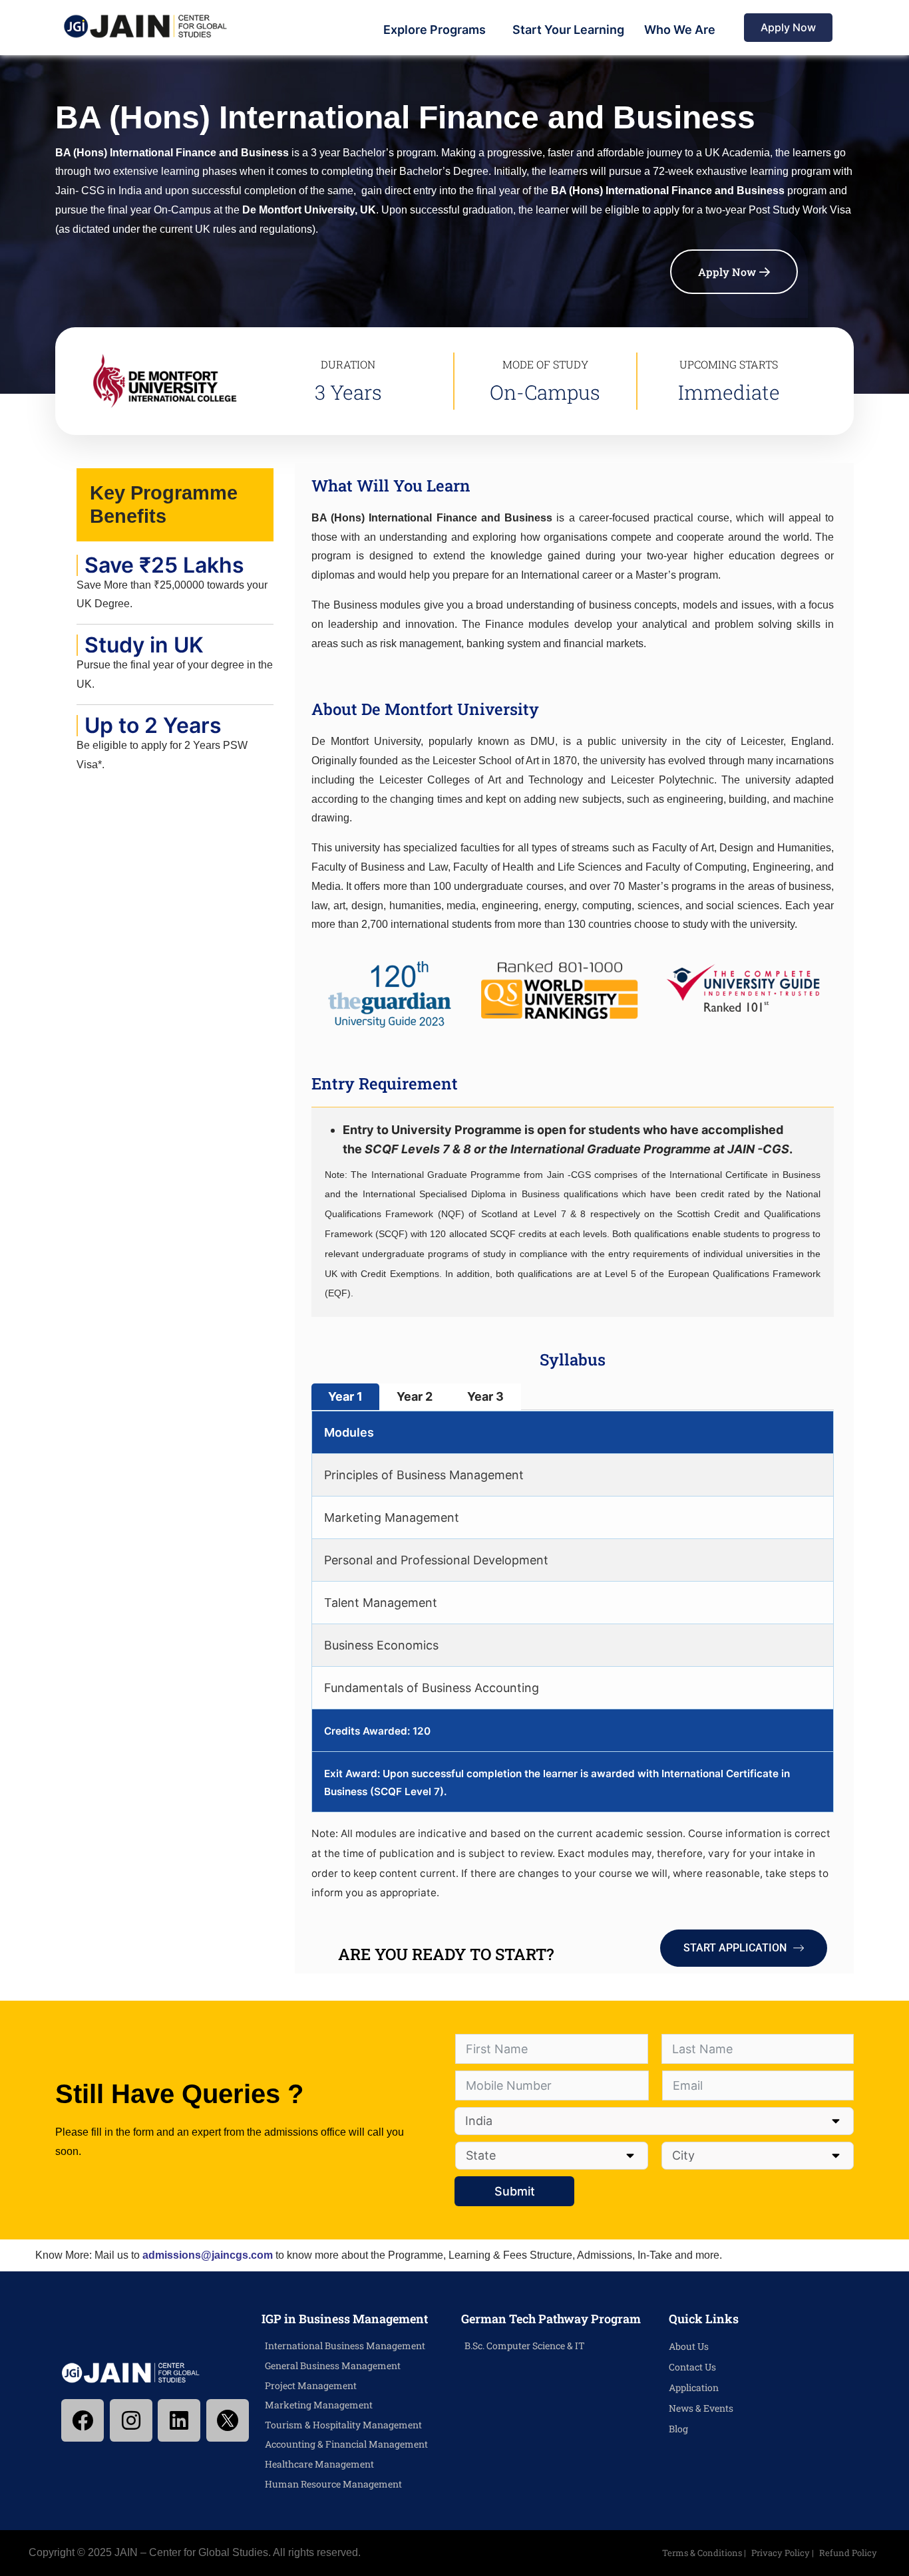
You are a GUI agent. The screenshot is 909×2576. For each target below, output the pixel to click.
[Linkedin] (179, 2420)
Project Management (311, 2385)
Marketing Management (319, 2405)
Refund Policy (848, 2553)
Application (694, 2387)
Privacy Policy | (784, 2553)
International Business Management (345, 2346)
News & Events (701, 2408)
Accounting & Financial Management (346, 2444)
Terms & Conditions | (705, 2553)
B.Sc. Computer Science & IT (525, 2346)
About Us (689, 2346)
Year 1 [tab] (345, 1396)
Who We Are (680, 30)
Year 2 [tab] (415, 1396)
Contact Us (692, 2367)
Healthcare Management (319, 2464)
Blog (678, 2429)
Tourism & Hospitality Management (343, 2425)
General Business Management (333, 2365)
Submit (515, 2191)
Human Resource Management (333, 2484)
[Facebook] (83, 2420)
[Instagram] (131, 2420)
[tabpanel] (573, 1612)
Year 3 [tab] (485, 1396)
